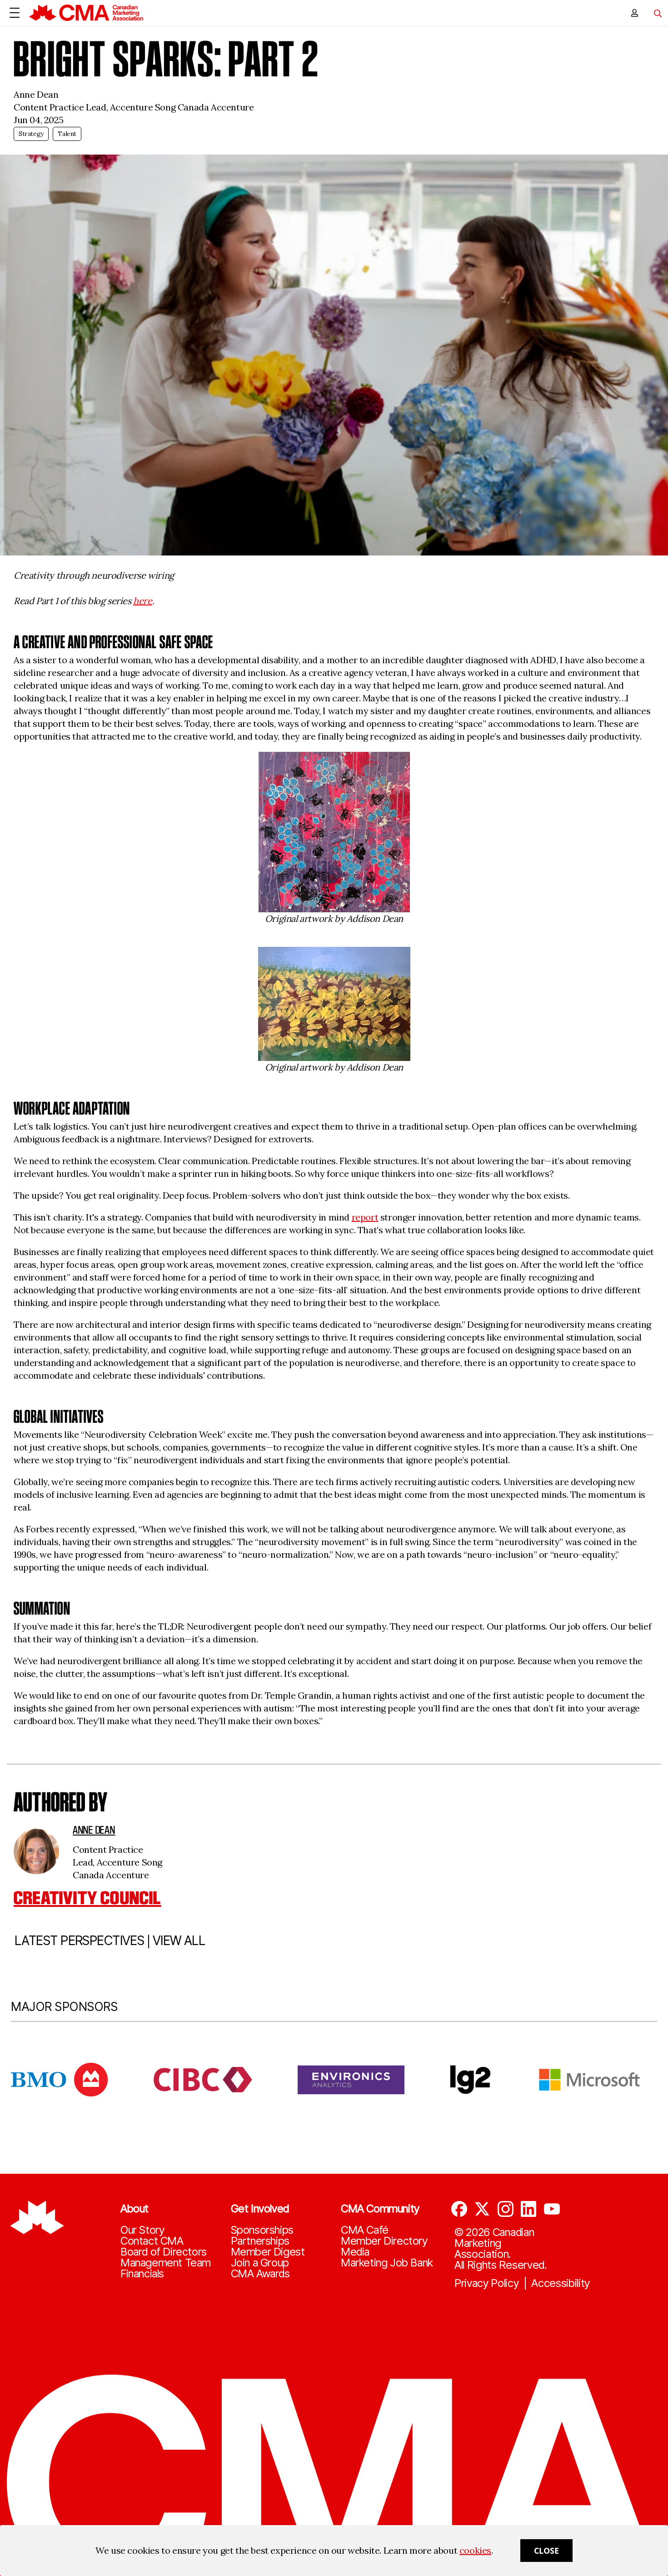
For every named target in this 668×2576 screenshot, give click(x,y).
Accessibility (561, 2283)
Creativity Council (87, 1898)
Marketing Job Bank (387, 2263)
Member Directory (384, 2241)
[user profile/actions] (634, 13)
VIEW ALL (179, 1941)
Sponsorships (262, 2230)
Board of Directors (164, 2252)
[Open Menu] (15, 13)
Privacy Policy (487, 2283)
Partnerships (260, 2241)
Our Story (142, 2230)
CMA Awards (260, 2274)
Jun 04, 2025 (38, 120)
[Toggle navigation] (654, 13)
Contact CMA (152, 2241)
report (365, 1217)
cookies (475, 2550)
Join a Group (260, 2263)
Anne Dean (94, 1830)
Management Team (166, 2263)
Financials (142, 2274)
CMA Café (365, 2230)
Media (355, 2252)
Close (546, 2551)
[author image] (36, 1851)
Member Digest (268, 2252)
